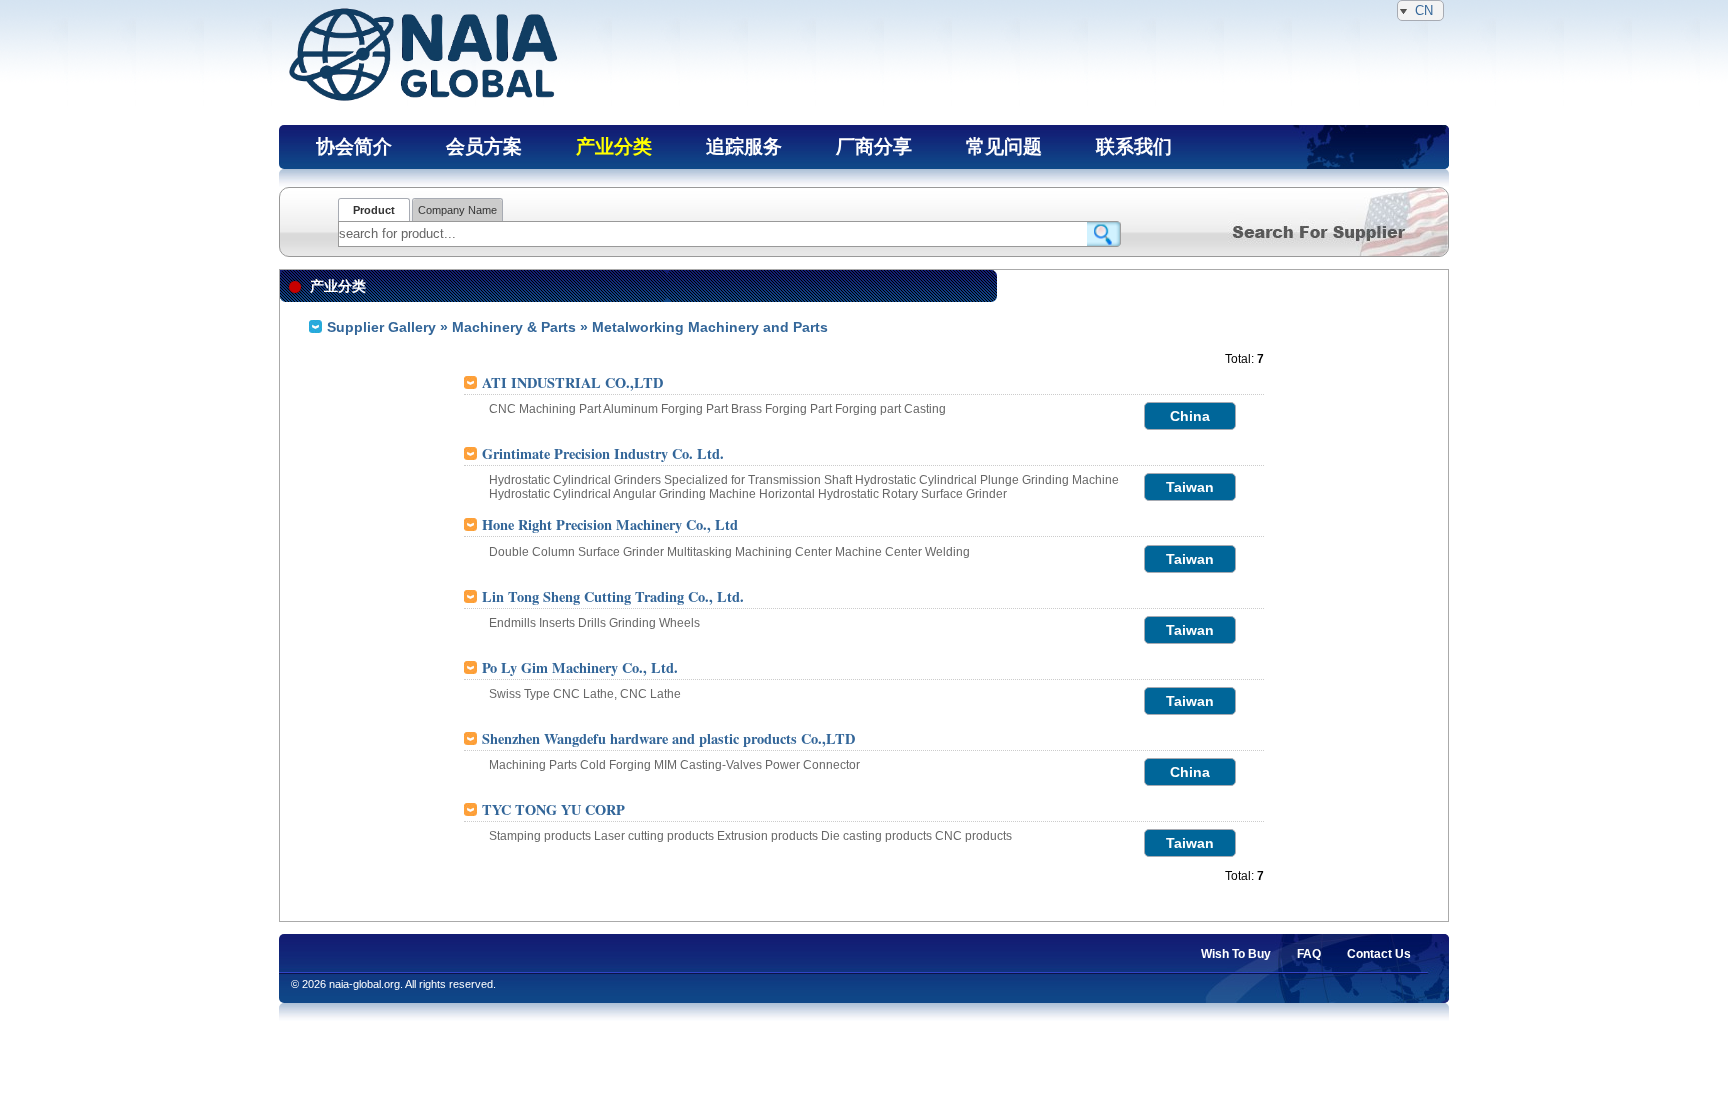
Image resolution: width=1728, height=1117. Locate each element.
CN (1424, 10)
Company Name (457, 210)
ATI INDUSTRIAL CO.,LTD (572, 382)
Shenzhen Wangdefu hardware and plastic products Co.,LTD (668, 738)
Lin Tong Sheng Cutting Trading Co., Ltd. (613, 596)
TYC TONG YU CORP (553, 809)
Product (374, 210)
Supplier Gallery (381, 327)
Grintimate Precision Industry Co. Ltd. (603, 453)
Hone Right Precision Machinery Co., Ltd (610, 524)
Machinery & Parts (514, 327)
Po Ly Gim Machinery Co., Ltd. (580, 667)
